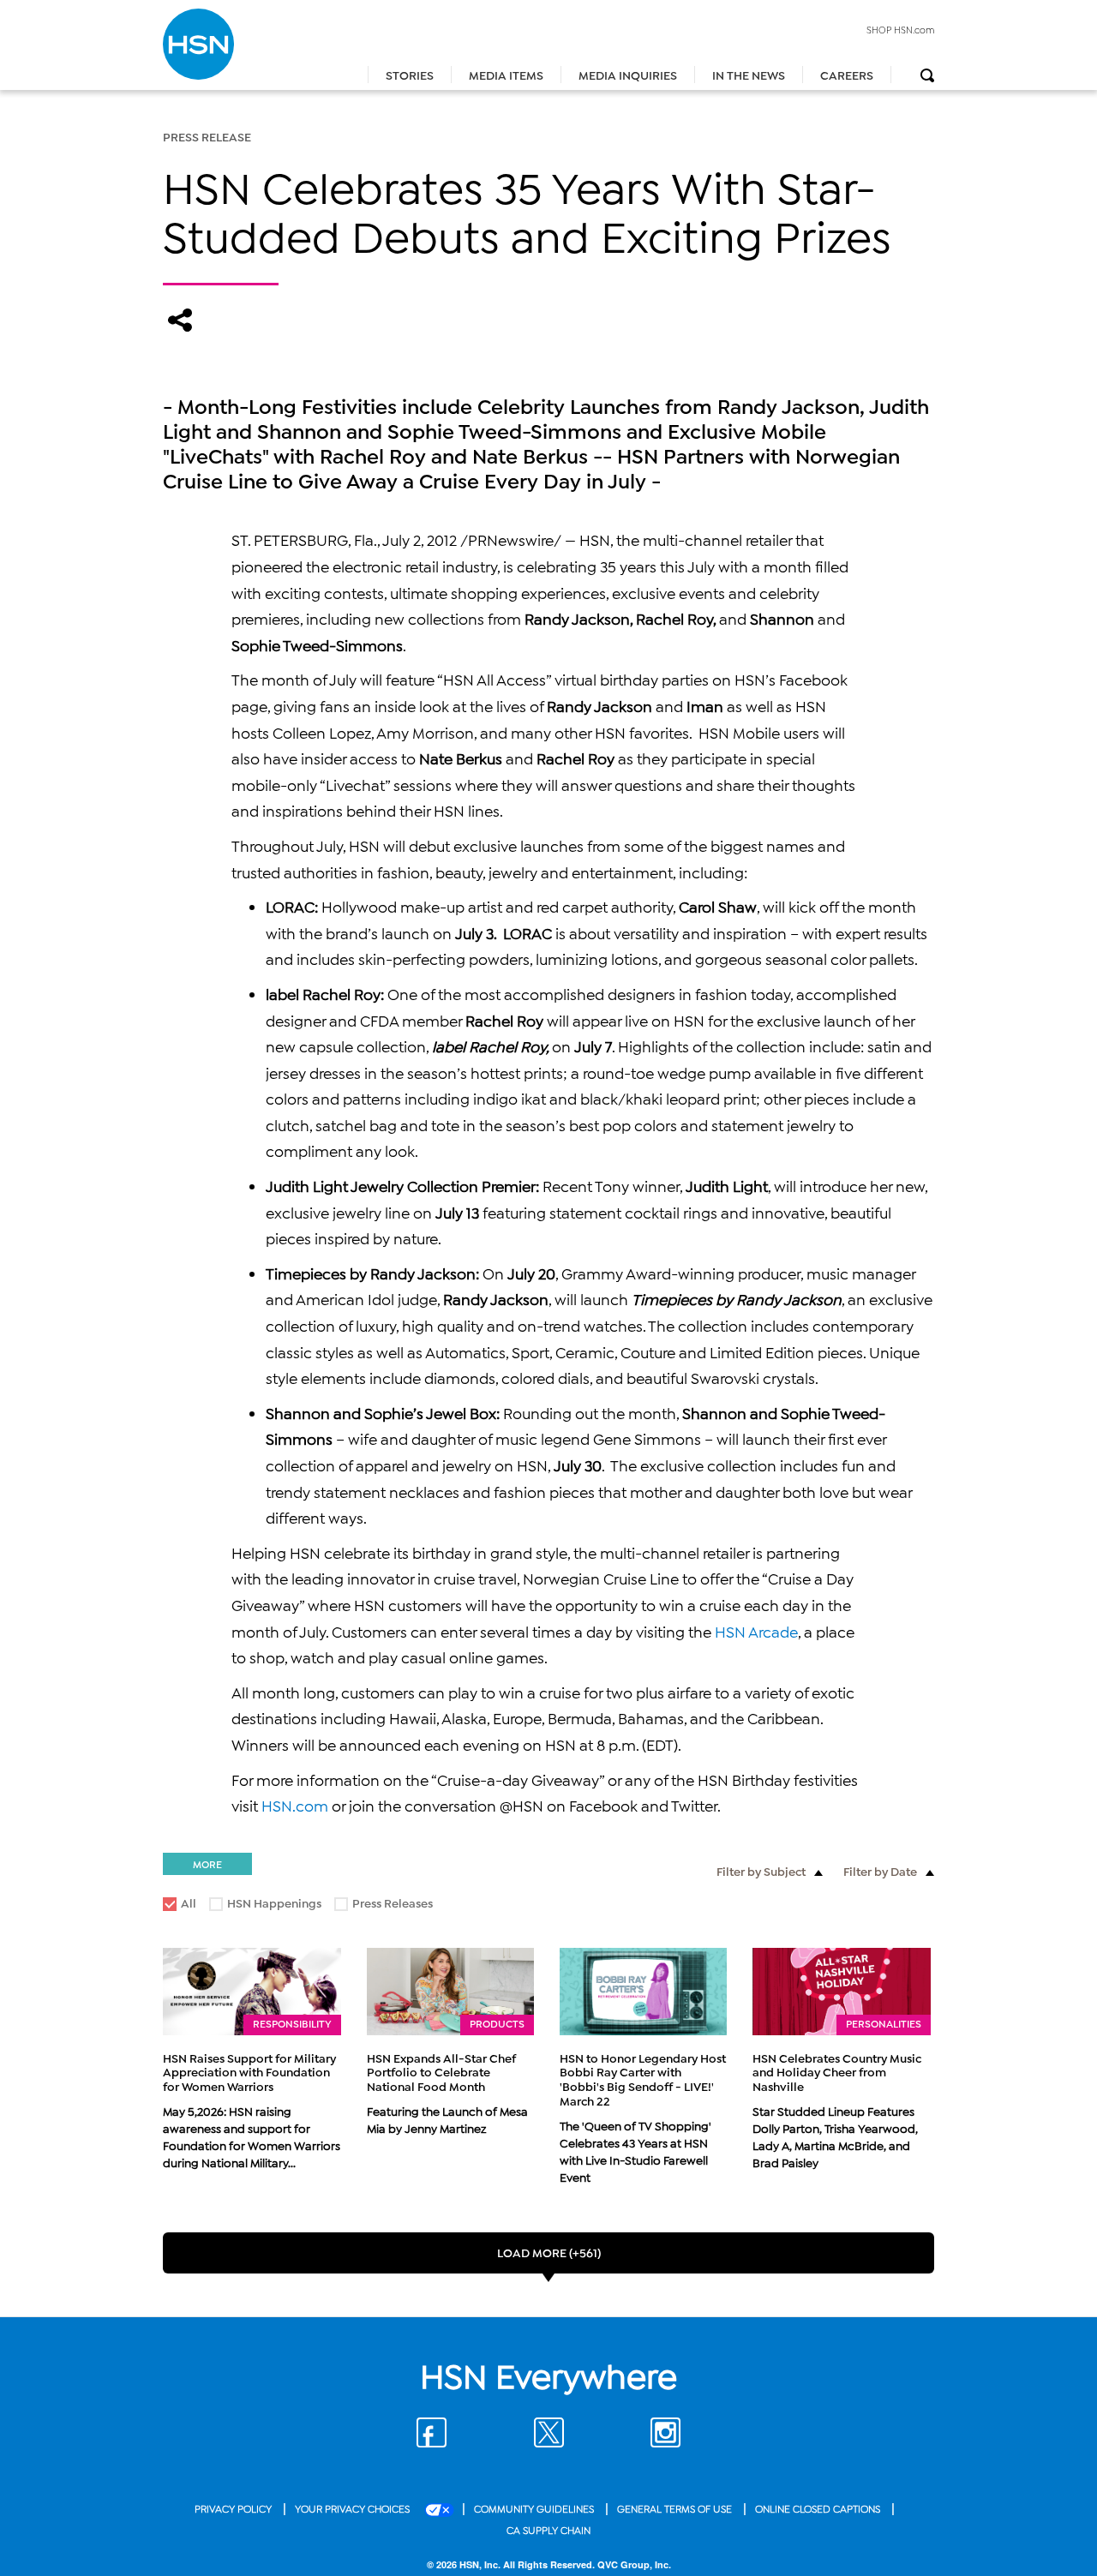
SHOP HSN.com (900, 29)
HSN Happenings (266, 1905)
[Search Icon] (927, 75)
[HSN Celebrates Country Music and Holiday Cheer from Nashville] (842, 1992)
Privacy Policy (234, 2508)
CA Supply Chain (548, 2529)
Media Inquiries (628, 74)
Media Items (506, 74)
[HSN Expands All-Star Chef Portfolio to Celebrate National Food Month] (450, 1992)
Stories (410, 74)
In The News (749, 74)
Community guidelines (535, 2508)
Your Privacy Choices (354, 2508)
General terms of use (676, 2508)
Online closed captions (819, 2508)
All (189, 1902)
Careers (847, 74)
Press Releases (384, 1905)
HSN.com (295, 1805)
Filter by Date (880, 1870)
